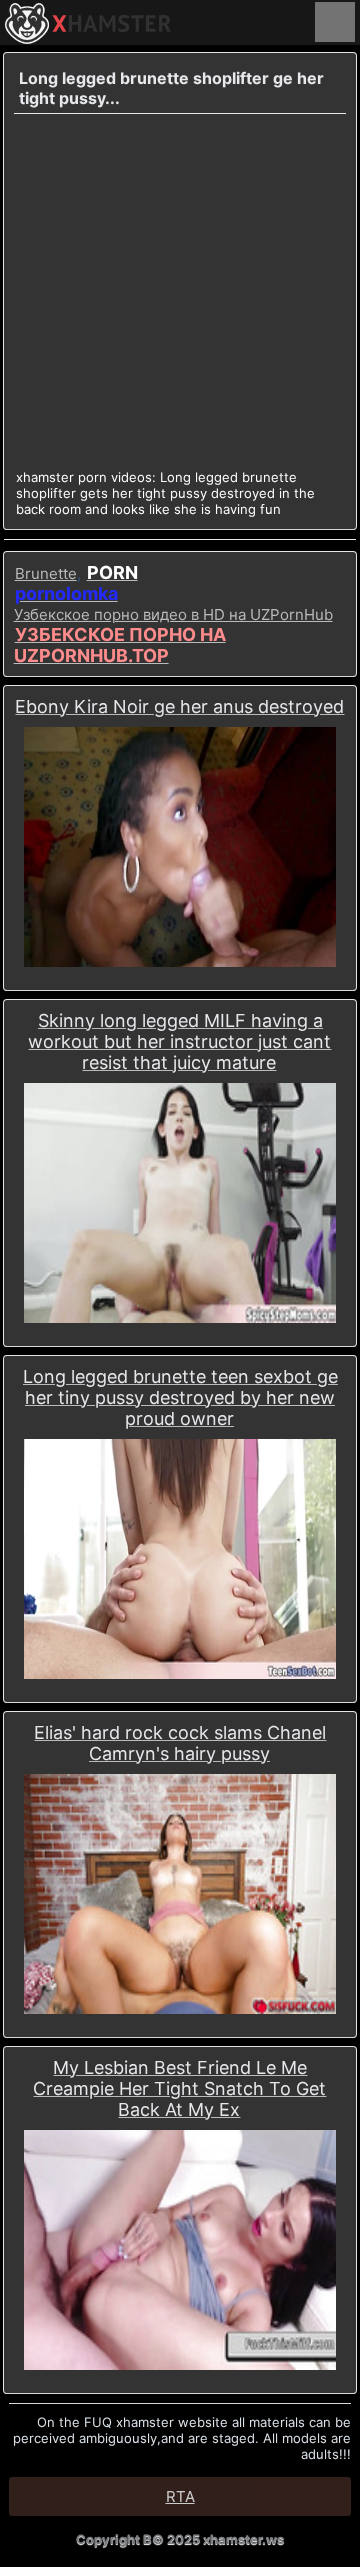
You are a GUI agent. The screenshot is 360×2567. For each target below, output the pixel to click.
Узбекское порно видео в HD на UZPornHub (173, 614)
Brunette (46, 573)
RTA (180, 2496)
